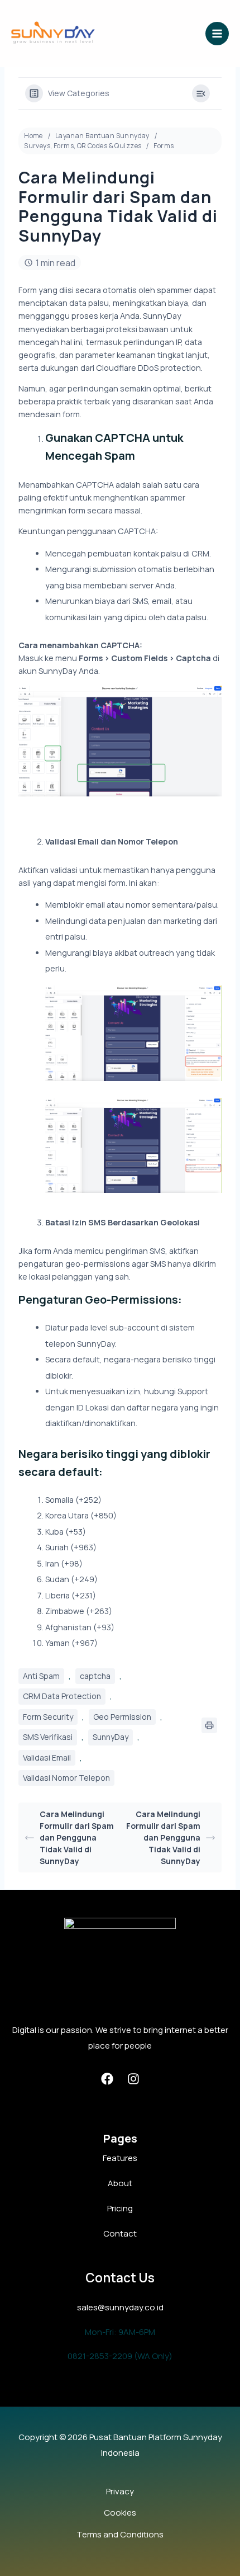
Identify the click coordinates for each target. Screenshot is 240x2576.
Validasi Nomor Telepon (66, 1778)
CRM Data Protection (62, 1696)
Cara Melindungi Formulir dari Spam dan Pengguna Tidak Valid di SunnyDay (77, 1837)
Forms (164, 146)
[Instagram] (133, 2079)
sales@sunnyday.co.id (120, 2307)
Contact (120, 2233)
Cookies (120, 2513)
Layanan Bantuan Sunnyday (102, 136)
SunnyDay (111, 1737)
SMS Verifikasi (48, 1737)
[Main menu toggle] (217, 34)
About (120, 2183)
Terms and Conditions (120, 2534)
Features (120, 2158)
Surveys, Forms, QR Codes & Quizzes (83, 146)
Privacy (120, 2491)
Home (33, 136)
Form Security (48, 1717)
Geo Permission (122, 1717)
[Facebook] (107, 2079)
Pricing (120, 2208)
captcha (95, 1676)
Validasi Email (47, 1758)
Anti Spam (41, 1676)
